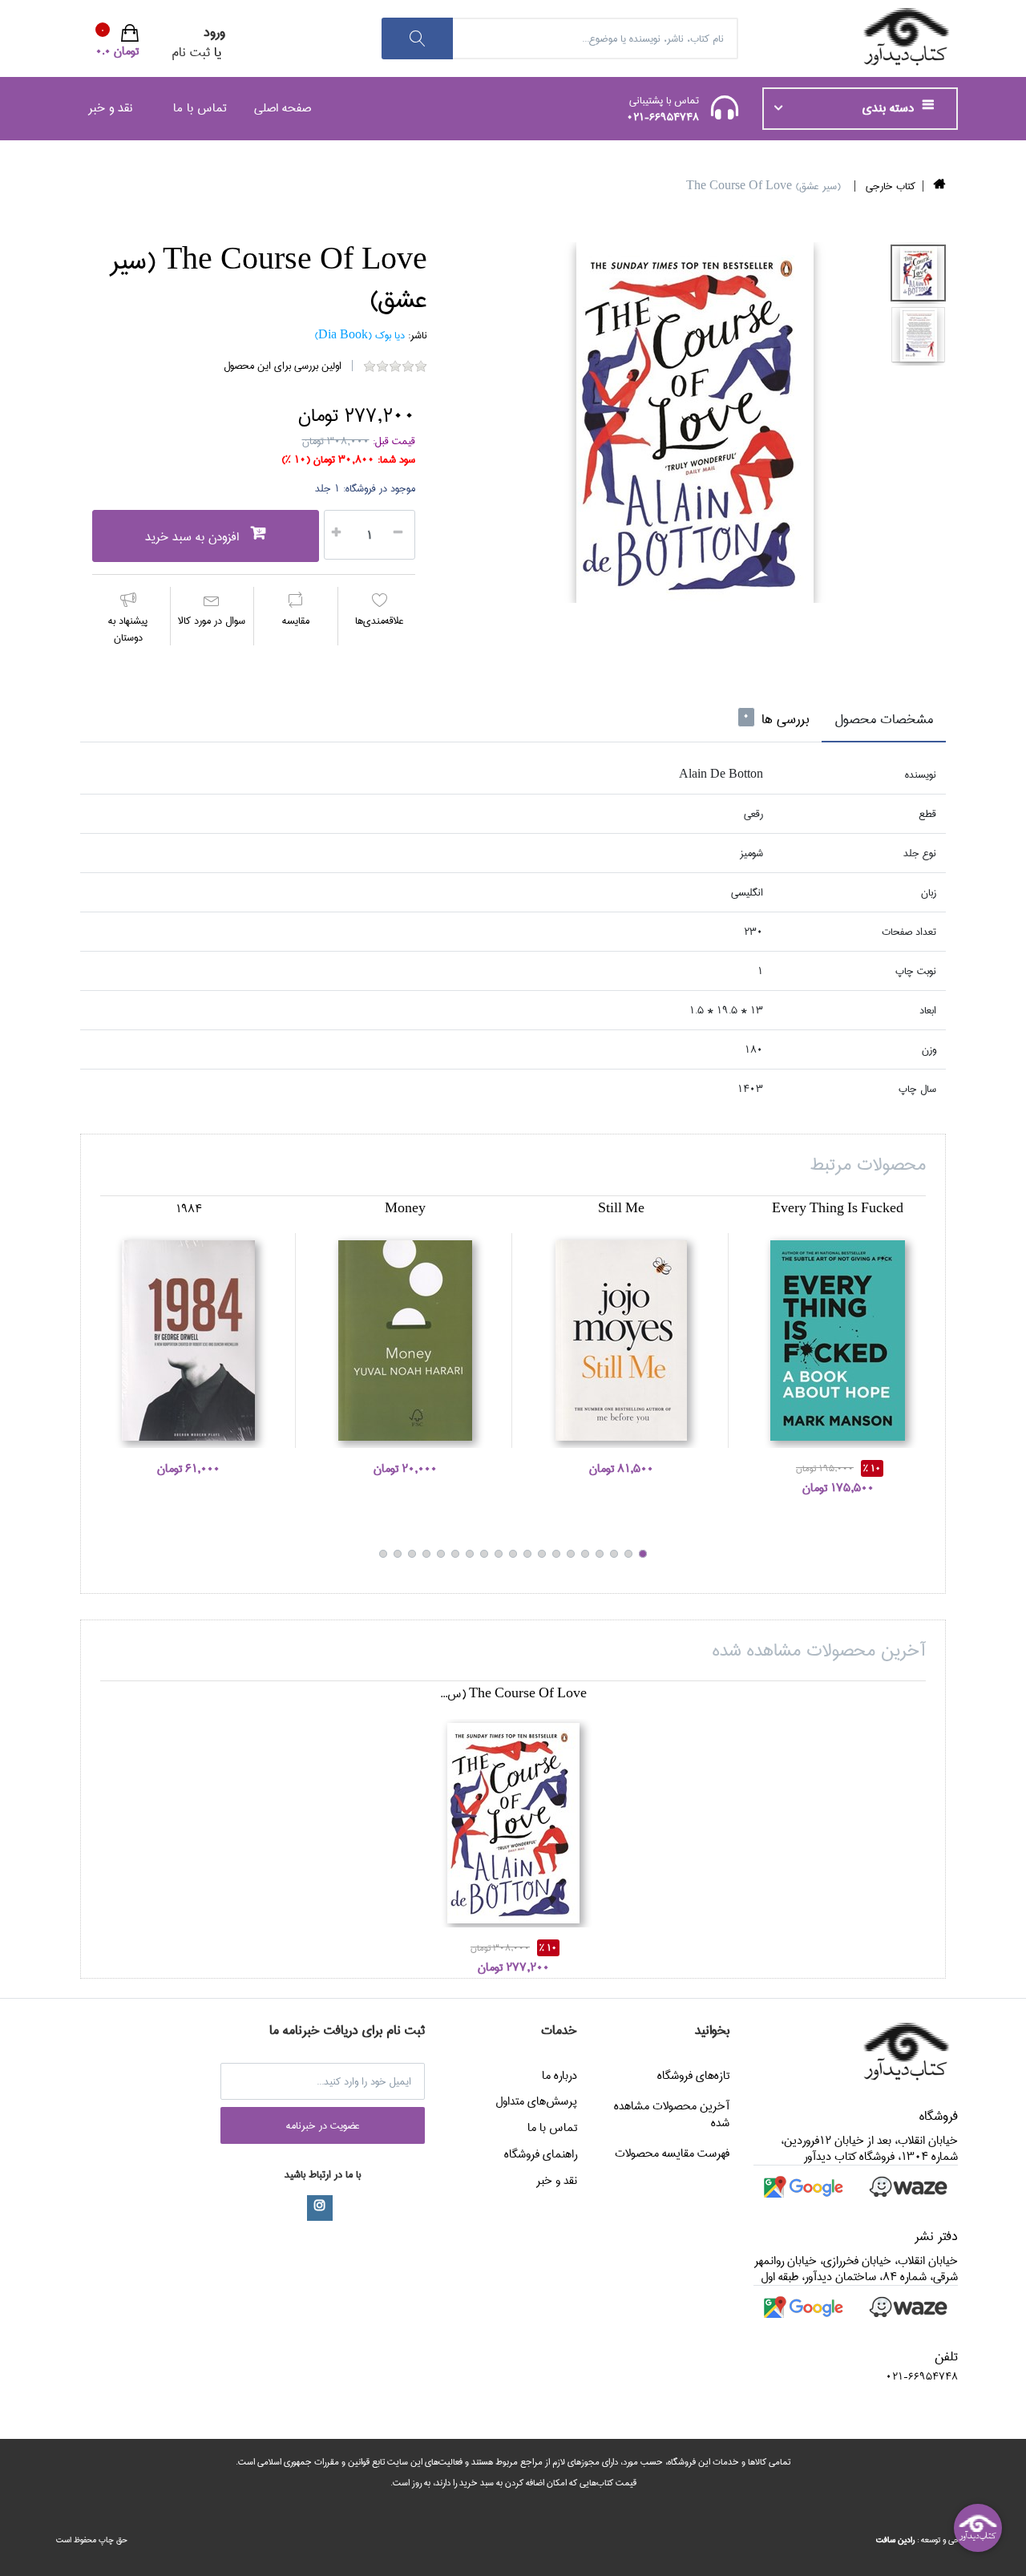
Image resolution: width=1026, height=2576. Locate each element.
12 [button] (484, 1554)
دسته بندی (890, 108)
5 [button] (585, 1554)
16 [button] (426, 1554)
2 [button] (628, 1554)
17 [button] (412, 1554)
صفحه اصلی (283, 108)
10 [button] (513, 1554)
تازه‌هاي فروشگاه (693, 2076)
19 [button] (383, 1554)
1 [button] (643, 1554)
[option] (695, 423)
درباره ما (559, 2076)
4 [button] (600, 1554)
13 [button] (470, 1554)
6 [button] (571, 1554)
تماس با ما (200, 108)
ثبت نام (191, 53)
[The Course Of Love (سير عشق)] (695, 423)
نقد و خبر (110, 108)
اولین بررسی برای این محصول (283, 366)
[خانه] (940, 186)
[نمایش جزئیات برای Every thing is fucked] (838, 1341)
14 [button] (455, 1554)
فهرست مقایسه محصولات (672, 2153)
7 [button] (556, 1554)
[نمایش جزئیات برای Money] (405, 1341)
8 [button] (542, 1554)
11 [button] (499, 1554)
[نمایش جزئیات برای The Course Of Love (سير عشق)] (513, 1823)
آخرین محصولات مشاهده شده (672, 2114)
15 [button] (441, 1554)
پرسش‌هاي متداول (536, 2101)
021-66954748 (663, 117)
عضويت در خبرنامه (323, 2125)
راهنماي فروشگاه (541, 2154)
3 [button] (614, 1554)
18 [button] (398, 1554)
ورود (214, 32)
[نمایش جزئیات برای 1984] (188, 1341)
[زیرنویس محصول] (918, 273)
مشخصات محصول (884, 720)
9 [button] (527, 1554)
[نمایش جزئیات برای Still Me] (621, 1341)
